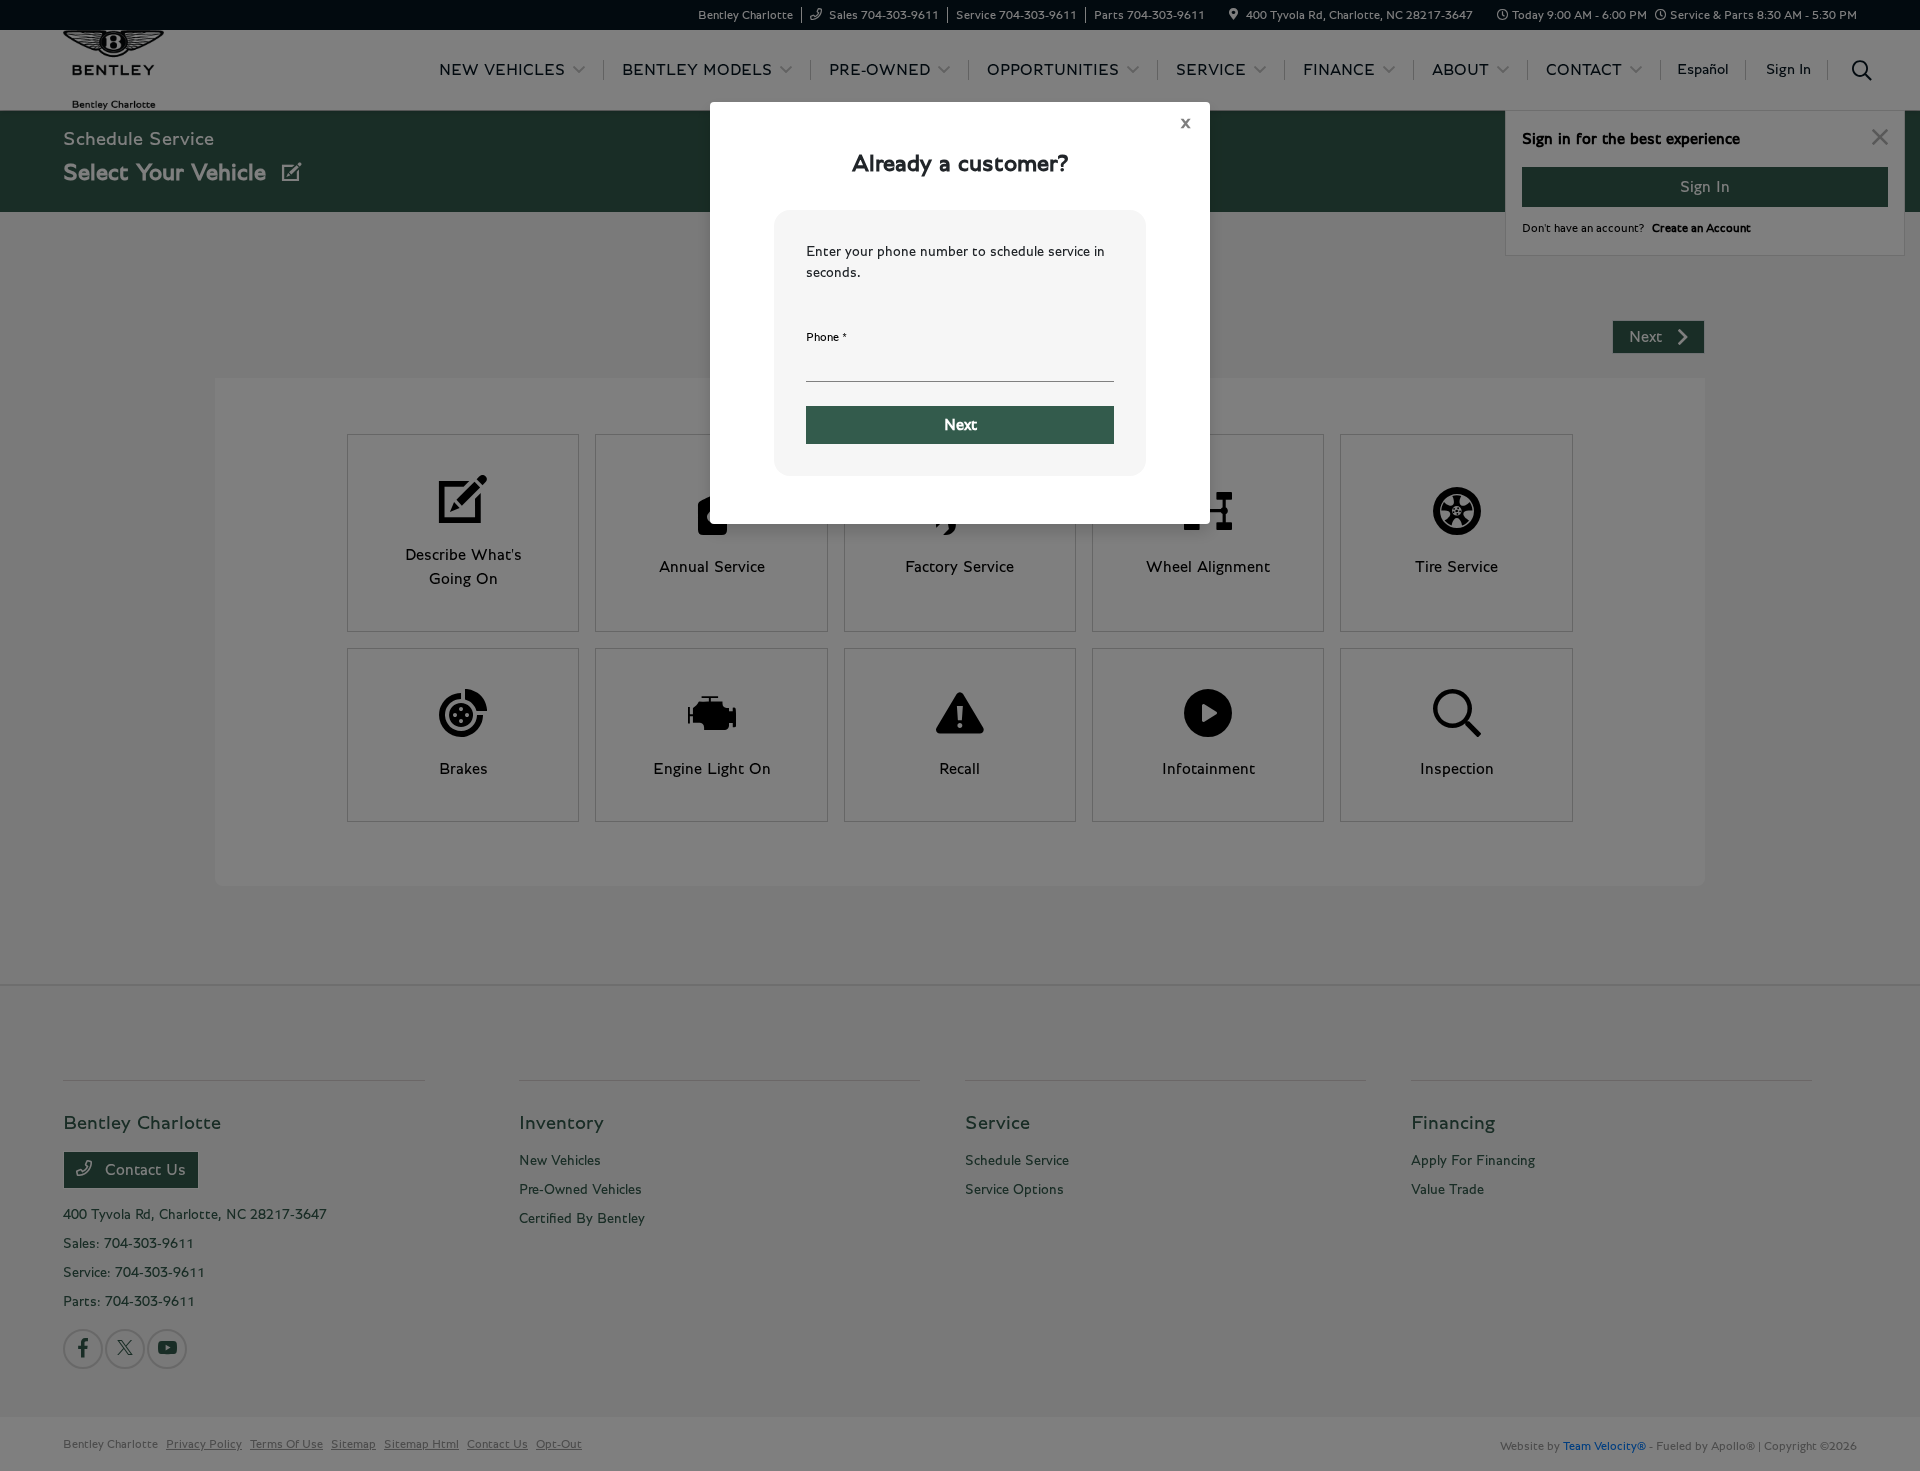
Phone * (826, 337)
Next (960, 425)
